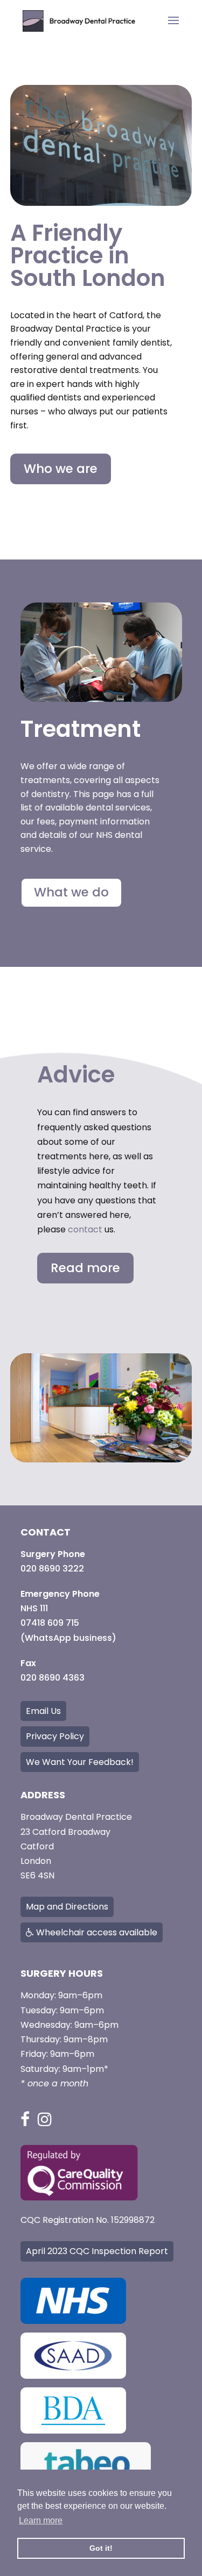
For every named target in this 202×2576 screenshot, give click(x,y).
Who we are (61, 469)
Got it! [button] (101, 2548)
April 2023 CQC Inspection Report (97, 2251)
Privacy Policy (55, 1736)
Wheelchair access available (96, 1932)
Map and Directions (67, 1907)
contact (85, 1229)
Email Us (43, 1711)
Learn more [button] (41, 2520)
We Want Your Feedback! (80, 1762)
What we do (71, 892)
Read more (85, 1268)
